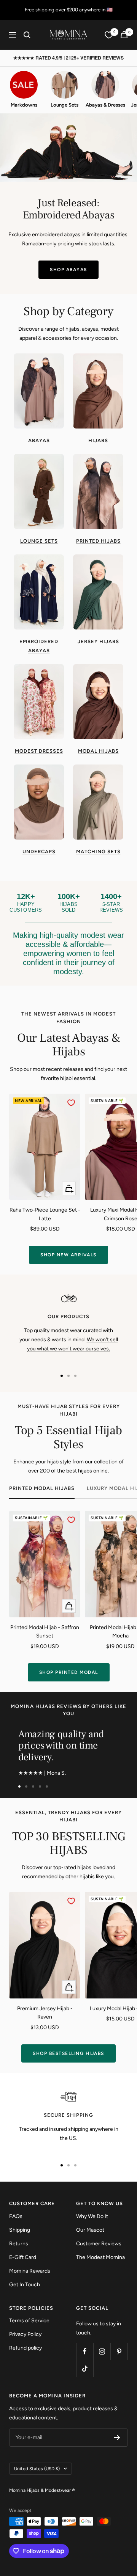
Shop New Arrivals (68, 1255)
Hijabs (98, 440)
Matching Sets (98, 852)
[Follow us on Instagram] (102, 2351)
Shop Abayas (68, 270)
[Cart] (124, 35)
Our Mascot (90, 2230)
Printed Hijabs (98, 541)
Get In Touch (25, 2285)
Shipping (20, 2230)
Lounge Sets (39, 541)
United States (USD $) (37, 2469)
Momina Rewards (30, 2271)
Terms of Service (29, 2321)
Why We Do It (92, 2216)
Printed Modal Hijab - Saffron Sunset (45, 1632)
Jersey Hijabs (98, 641)
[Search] (27, 35)
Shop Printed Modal (69, 1672)
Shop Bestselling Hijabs (68, 2053)
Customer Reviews (99, 2244)
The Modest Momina (100, 2257)
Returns (19, 2244)
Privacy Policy (25, 2334)
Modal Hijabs (98, 751)
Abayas (39, 440)
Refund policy (25, 2348)
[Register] (117, 2438)
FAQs (16, 2216)
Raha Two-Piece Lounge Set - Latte (45, 1214)
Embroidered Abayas (39, 646)
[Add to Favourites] (71, 1103)
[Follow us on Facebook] (85, 2351)
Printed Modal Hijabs (42, 1488)
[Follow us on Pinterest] (119, 2351)
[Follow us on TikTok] (85, 2368)
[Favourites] (109, 35)
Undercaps (39, 852)
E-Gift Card (23, 2257)
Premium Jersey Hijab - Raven (45, 2013)
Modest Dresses (39, 751)
